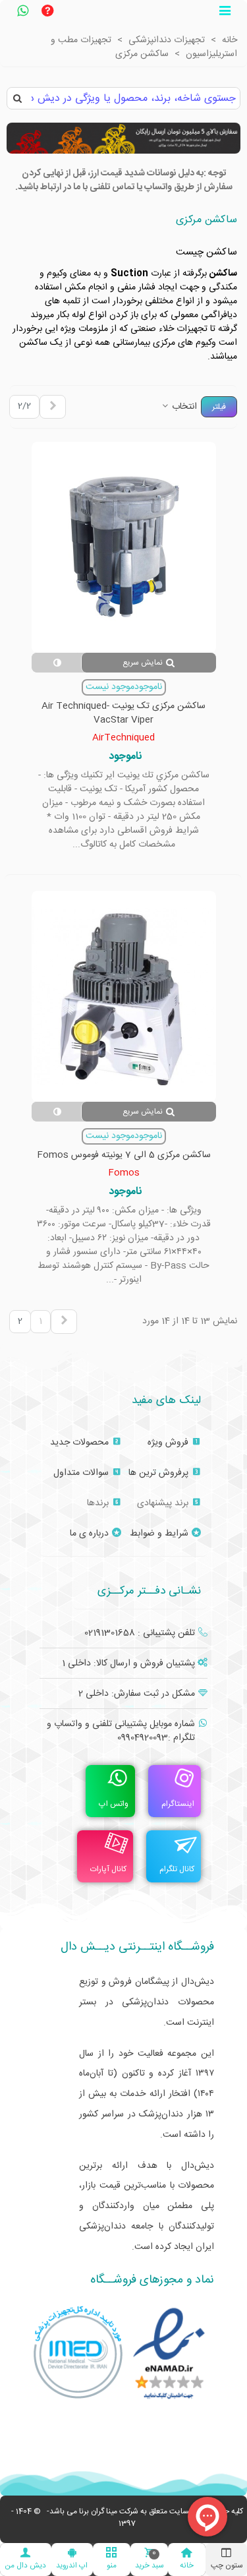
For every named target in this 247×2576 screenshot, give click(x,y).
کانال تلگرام (177, 1869)
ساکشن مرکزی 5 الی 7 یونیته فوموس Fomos (124, 1155)
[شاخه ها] (225, 13)
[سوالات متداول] (47, 13)
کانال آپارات (108, 1869)
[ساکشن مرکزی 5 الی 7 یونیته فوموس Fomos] (124, 996)
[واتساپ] (22, 13)
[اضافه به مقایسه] (57, 663)
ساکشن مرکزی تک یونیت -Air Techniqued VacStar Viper (123, 713)
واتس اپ (114, 1804)
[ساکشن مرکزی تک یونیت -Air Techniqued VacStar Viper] (124, 547)
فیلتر (219, 407)
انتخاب (183, 407)
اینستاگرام (178, 1804)
